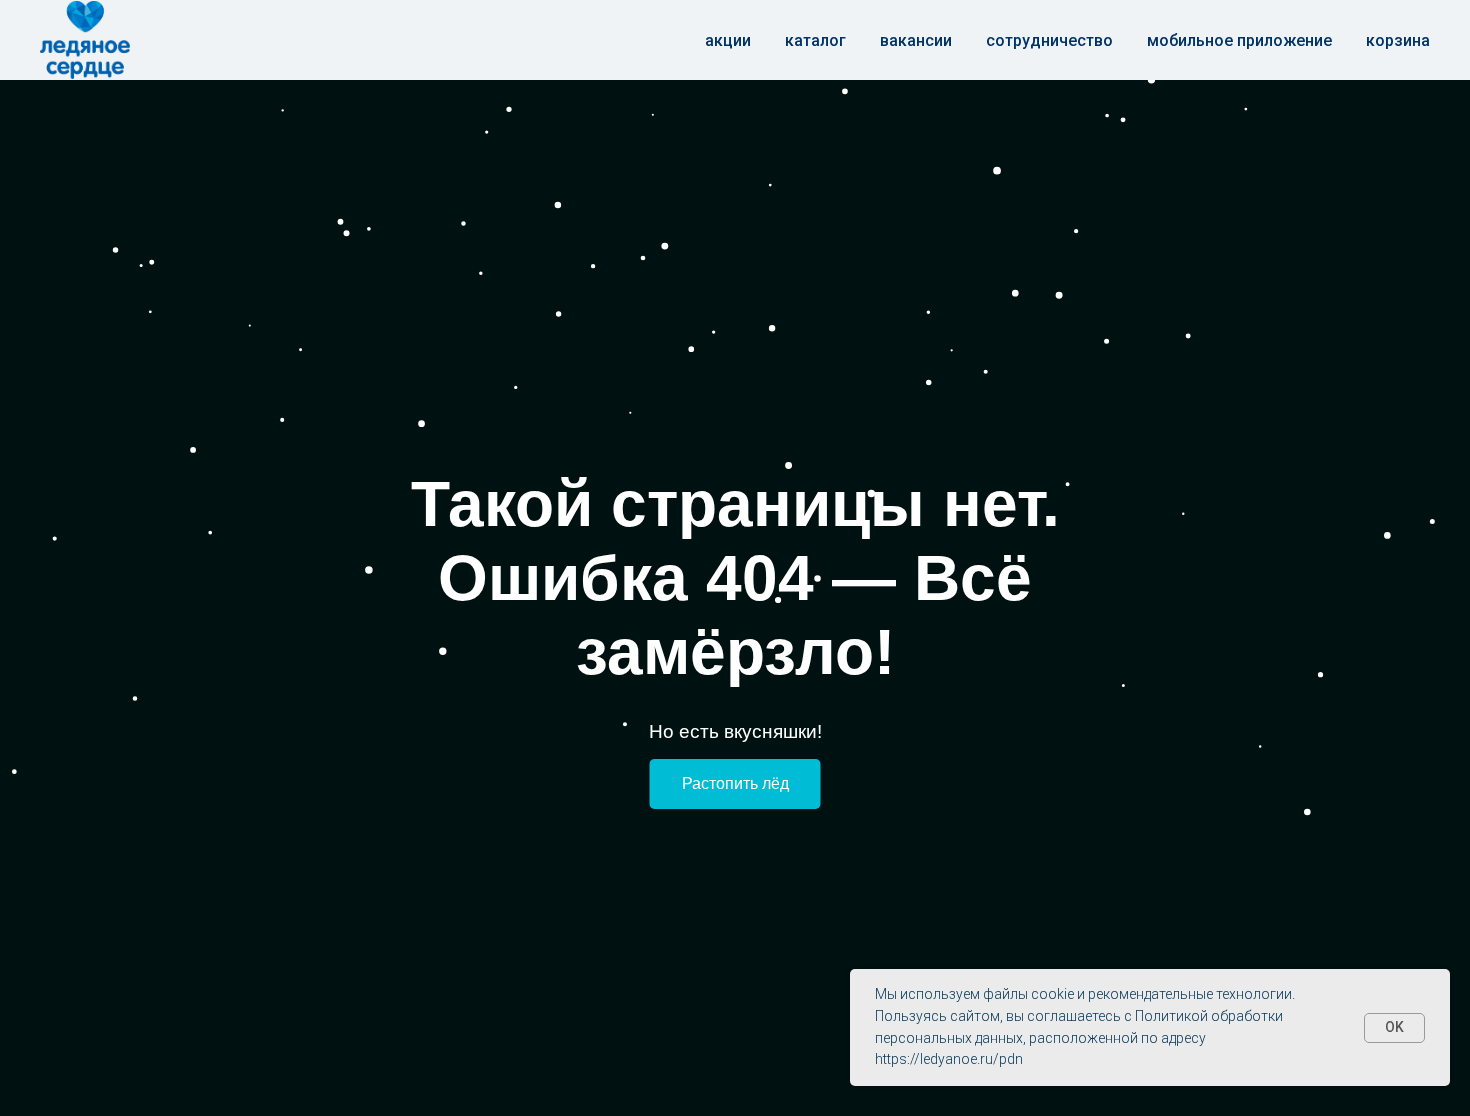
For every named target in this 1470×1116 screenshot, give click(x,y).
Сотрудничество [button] (1049, 40)
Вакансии (916, 40)
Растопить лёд (735, 783)
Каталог (815, 40)
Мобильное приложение (1239, 40)
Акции (728, 40)
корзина (1398, 40)
